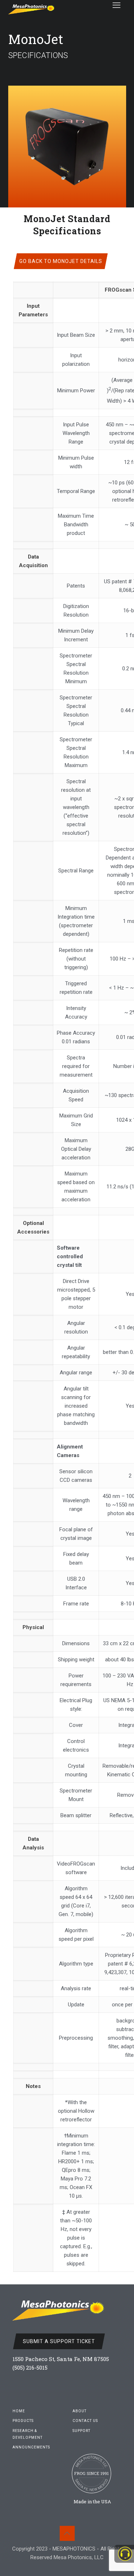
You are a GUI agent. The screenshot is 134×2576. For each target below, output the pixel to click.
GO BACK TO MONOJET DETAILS (61, 261)
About (80, 2411)
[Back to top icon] (67, 2533)
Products (23, 2421)
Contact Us (85, 2421)
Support (81, 2431)
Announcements (31, 2447)
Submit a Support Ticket (59, 2341)
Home (19, 2411)
